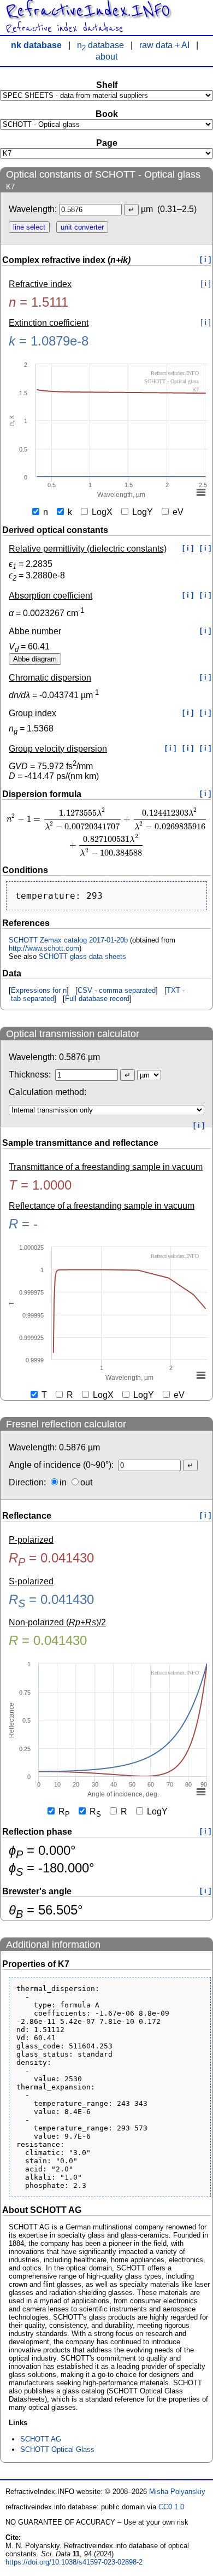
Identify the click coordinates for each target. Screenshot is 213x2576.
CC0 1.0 (171, 2507)
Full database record (97, 999)
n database (100, 45)
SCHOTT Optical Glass (57, 2449)
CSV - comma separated (117, 990)
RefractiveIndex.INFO (88, 11)
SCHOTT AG (41, 2439)
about (106, 57)
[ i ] (205, 259)
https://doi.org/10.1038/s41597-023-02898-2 (74, 2562)
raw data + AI (164, 45)
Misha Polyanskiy (177, 2492)
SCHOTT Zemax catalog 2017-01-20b (68, 940)
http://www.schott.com (44, 948)
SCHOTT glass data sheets (82, 956)
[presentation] (106, 832)
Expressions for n (39, 990)
